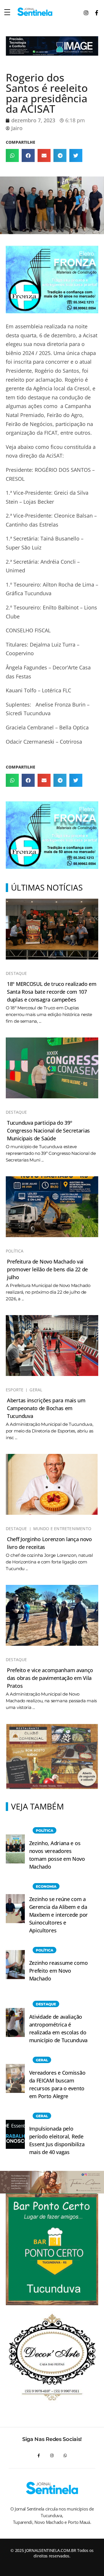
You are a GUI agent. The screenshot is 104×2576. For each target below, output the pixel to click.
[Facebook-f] (39, 2456)
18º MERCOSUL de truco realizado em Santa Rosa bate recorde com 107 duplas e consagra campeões (52, 992)
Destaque (16, 973)
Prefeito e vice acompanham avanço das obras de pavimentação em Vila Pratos (50, 1678)
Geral (36, 1390)
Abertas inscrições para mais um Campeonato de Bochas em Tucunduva (46, 1408)
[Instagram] (52, 2456)
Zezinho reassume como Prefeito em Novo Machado (58, 1971)
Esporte (15, 1390)
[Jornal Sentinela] (35, 12)
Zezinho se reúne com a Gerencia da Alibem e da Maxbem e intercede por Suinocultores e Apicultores (58, 1915)
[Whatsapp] (65, 2456)
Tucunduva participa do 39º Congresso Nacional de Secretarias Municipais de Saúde (48, 1130)
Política (15, 1251)
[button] (12, 155)
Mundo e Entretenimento (62, 1529)
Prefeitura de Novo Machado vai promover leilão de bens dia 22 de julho (47, 1269)
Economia (46, 1886)
